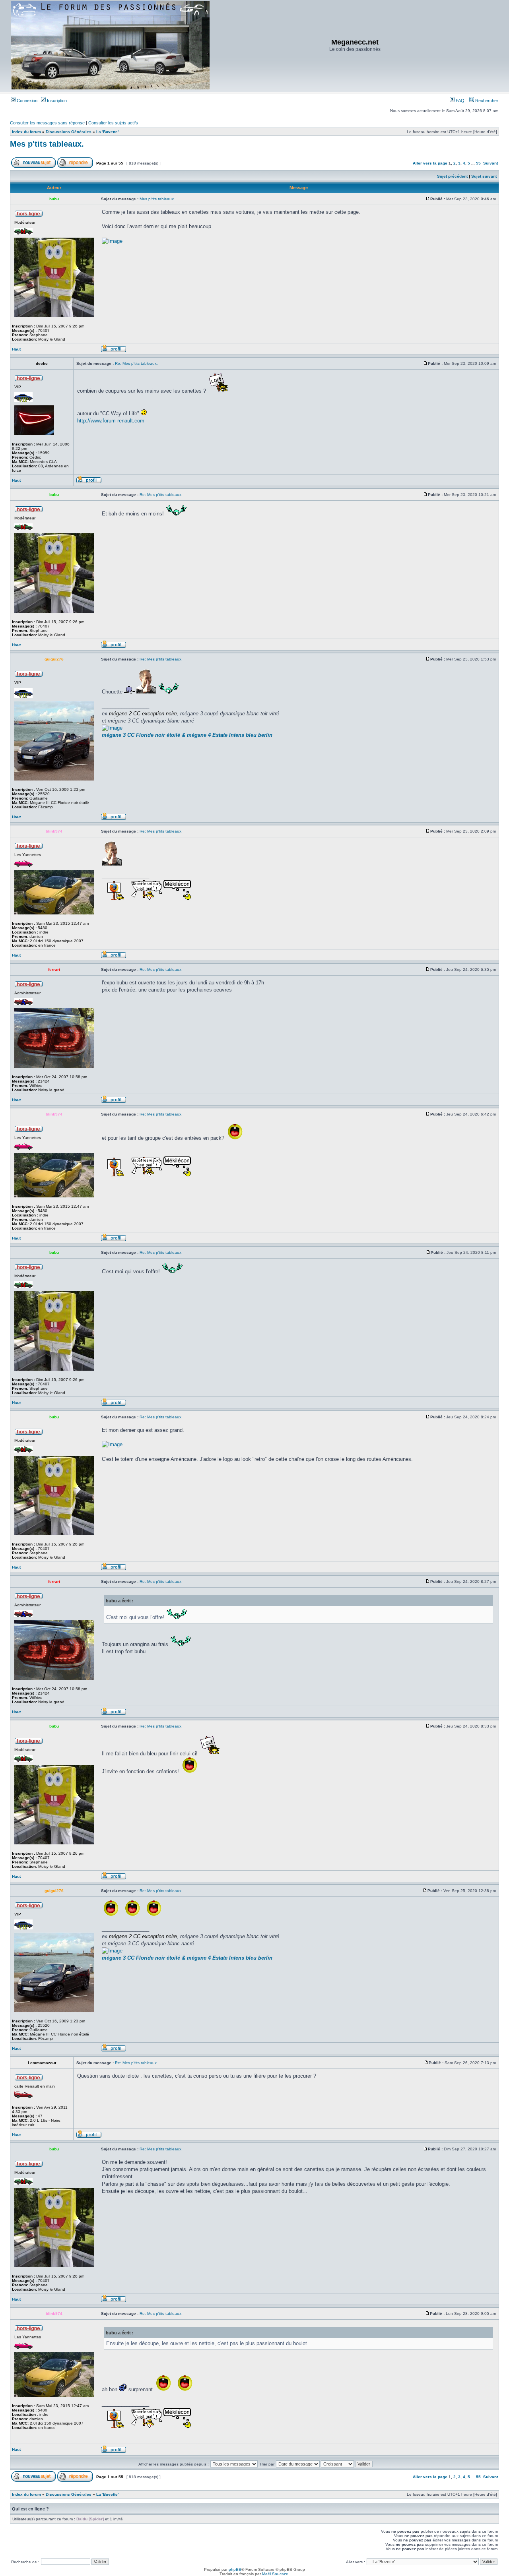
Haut (16, 349)
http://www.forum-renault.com (111, 421)
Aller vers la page (431, 163)
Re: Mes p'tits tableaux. (136, 363)
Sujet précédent (452, 176)
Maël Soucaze (275, 2574)
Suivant (491, 163)
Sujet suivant (484, 176)
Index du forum (26, 132)
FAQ (459, 101)
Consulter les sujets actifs (113, 123)
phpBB (235, 2569)
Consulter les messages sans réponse (47, 123)
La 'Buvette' (107, 132)
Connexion (26, 101)
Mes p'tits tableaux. (47, 144)
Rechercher (486, 101)
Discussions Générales (69, 132)
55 (478, 163)
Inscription (56, 101)
